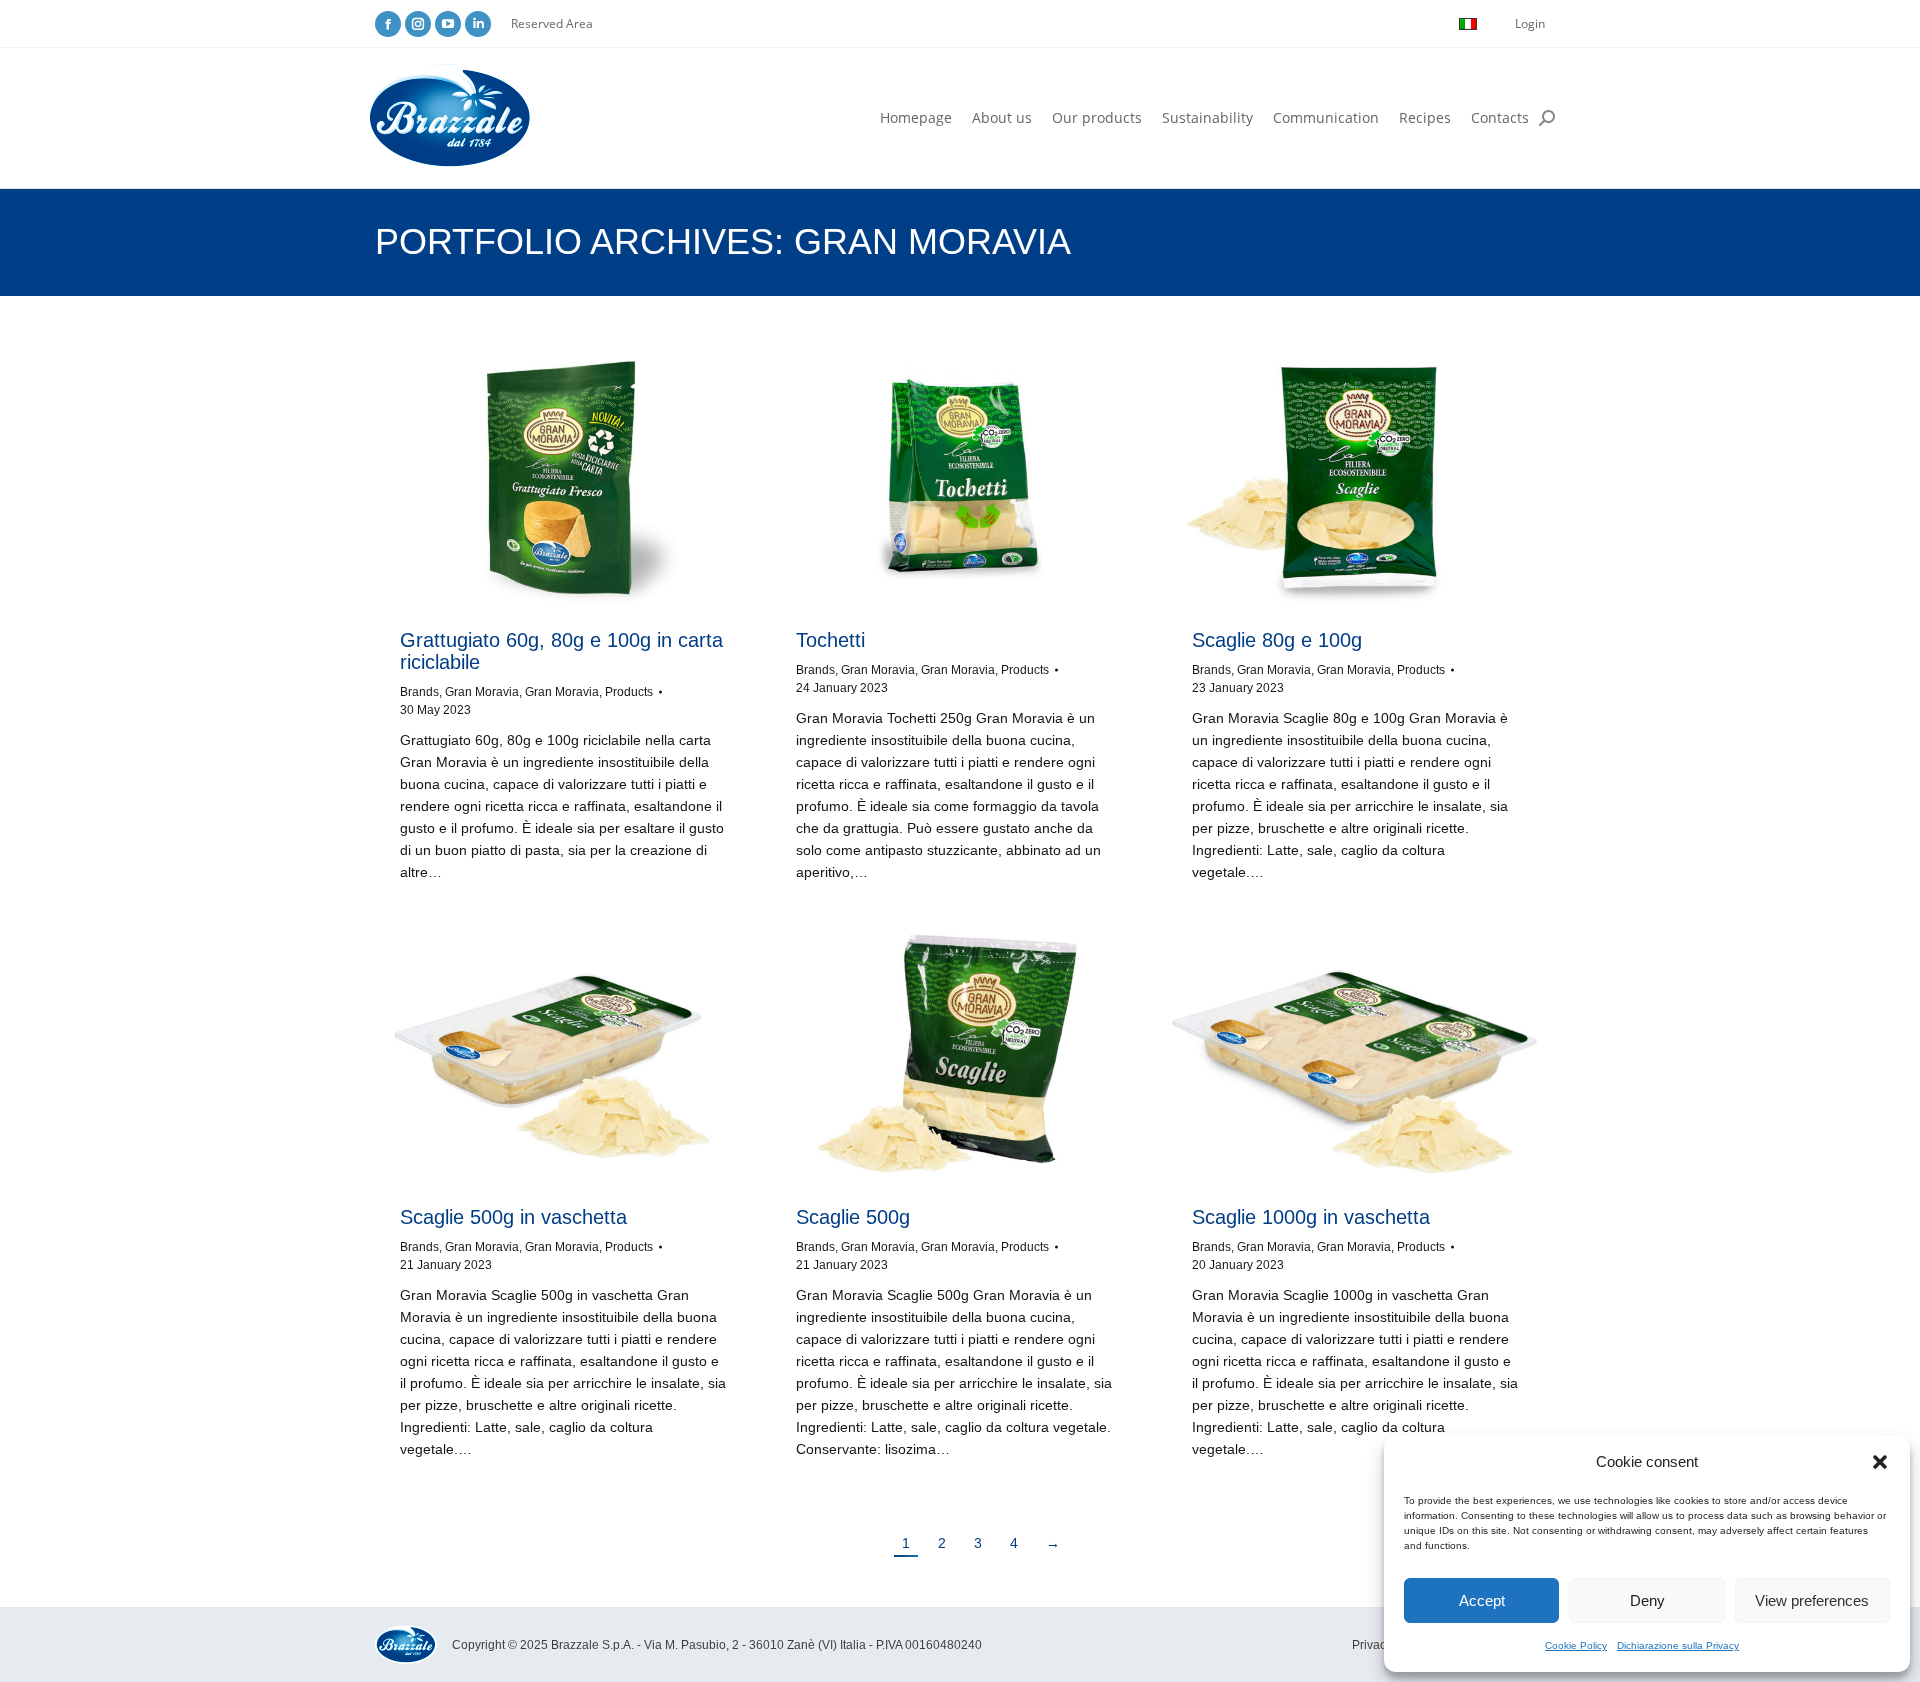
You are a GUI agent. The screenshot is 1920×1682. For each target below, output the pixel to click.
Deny (1647, 1600)
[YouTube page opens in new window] (448, 24)
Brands (419, 692)
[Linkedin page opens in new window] (478, 24)
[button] (1880, 1462)
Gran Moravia (482, 692)
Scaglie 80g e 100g (1277, 640)
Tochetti (830, 640)
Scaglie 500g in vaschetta (513, 1217)
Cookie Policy (1576, 1645)
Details (590, 478)
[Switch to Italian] (1468, 24)
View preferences (1812, 1600)
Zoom (536, 478)
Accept (1482, 1600)
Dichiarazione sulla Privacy (1678, 1645)
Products (629, 692)
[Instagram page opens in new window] (418, 24)
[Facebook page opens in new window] (388, 24)
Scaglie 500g (853, 1217)
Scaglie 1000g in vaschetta (1311, 1217)
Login (1530, 23)
